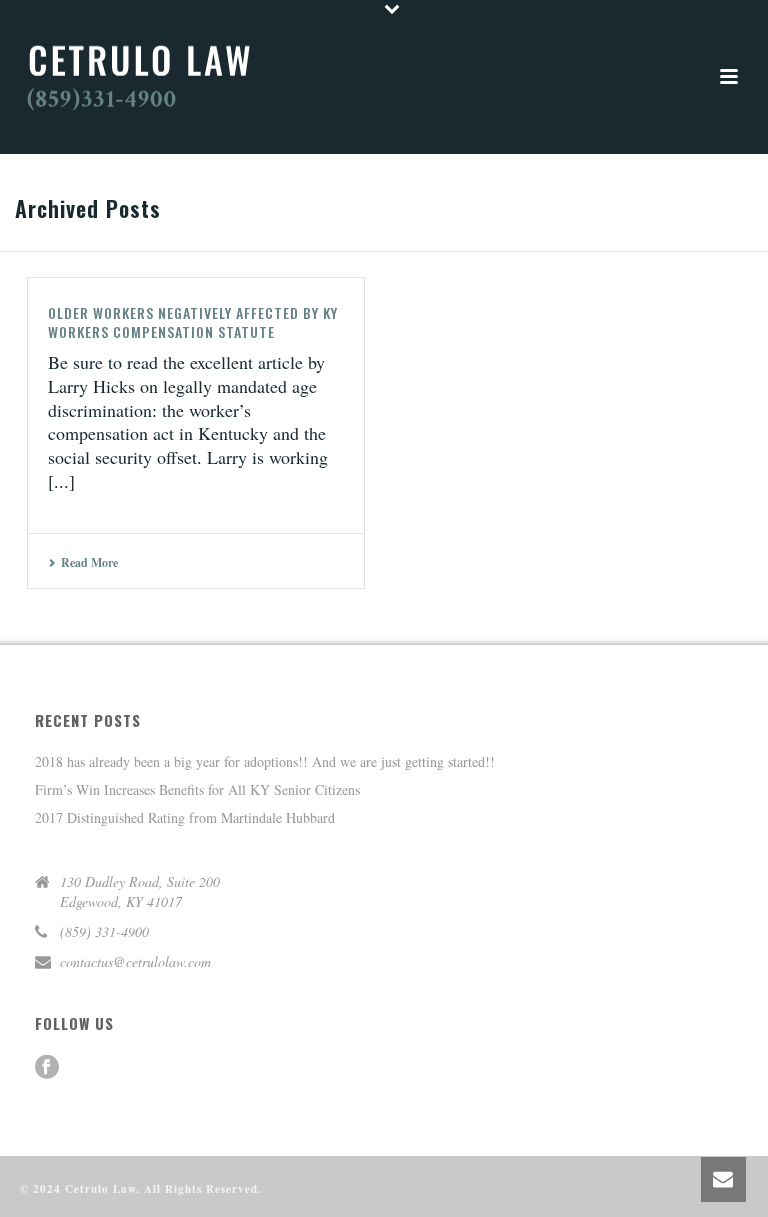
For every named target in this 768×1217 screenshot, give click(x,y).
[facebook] (47, 1068)
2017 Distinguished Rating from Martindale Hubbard (185, 818)
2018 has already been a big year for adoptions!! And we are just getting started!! (265, 762)
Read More (89, 562)
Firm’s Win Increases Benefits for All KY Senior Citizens (197, 790)
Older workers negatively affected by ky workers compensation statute (193, 322)
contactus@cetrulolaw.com (135, 962)
